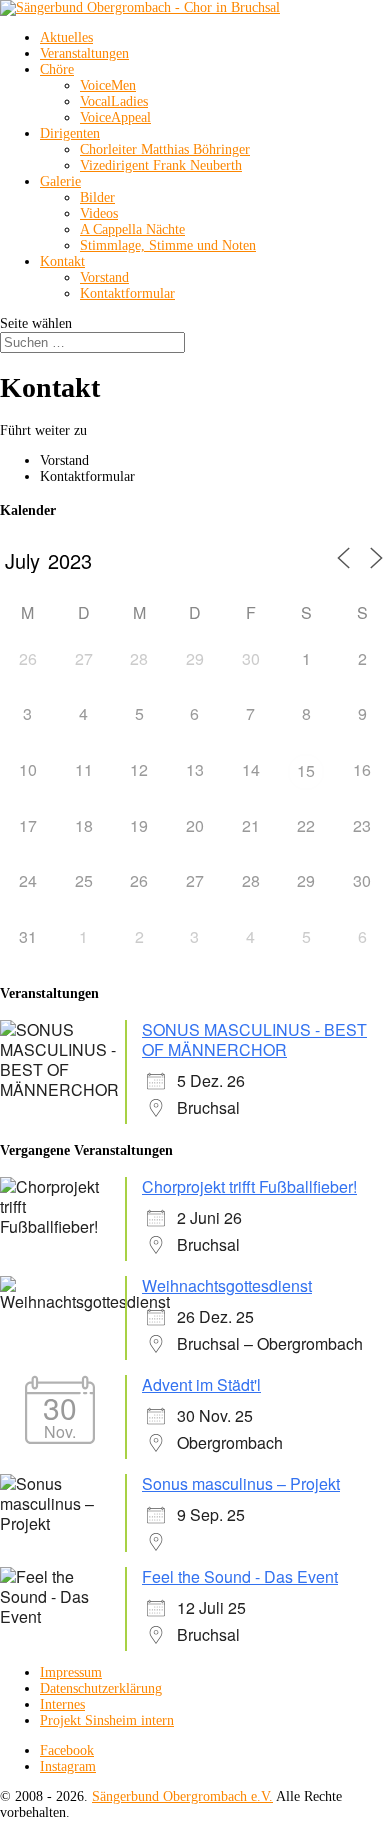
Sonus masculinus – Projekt (241, 1483)
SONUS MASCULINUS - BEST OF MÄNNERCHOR (254, 1039)
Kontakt (62, 261)
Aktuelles (66, 37)
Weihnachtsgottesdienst (227, 1285)
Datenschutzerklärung (101, 1688)
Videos (99, 213)
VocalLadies (114, 101)
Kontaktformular (127, 293)
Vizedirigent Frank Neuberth (161, 165)
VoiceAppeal (115, 117)
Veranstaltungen (84, 53)
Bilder (97, 197)
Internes (62, 1704)
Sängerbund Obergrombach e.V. (182, 1796)
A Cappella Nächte (132, 229)
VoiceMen (108, 85)
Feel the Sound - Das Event (240, 1576)
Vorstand (104, 277)
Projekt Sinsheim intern (107, 1720)
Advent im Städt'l (201, 1384)
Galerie (60, 181)
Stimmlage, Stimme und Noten (168, 245)
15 (306, 770)
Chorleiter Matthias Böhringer (165, 149)
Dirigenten (70, 133)
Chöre (57, 69)
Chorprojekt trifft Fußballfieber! (249, 1186)
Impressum (71, 1672)
